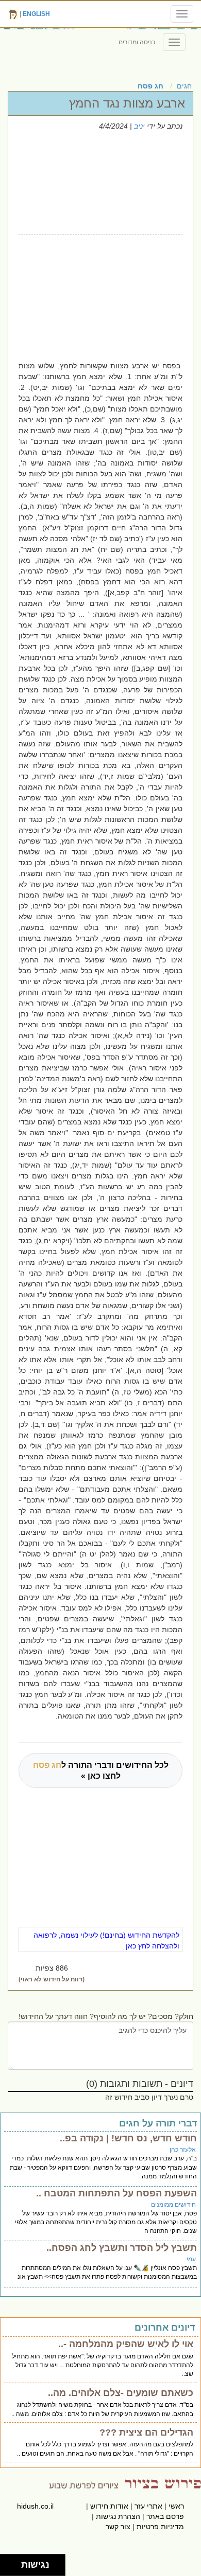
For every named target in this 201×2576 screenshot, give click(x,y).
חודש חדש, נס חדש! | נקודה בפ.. (128, 2138)
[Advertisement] (90, 296)
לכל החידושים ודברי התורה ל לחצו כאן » (101, 1770)
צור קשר (118, 2527)
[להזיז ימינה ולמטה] (14, 2568)
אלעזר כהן (183, 2150)
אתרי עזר (148, 2506)
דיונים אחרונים (165, 2328)
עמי (191, 2259)
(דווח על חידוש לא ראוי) (52, 1979)
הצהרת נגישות (118, 2516)
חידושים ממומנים (173, 2205)
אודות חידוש (109, 2506)
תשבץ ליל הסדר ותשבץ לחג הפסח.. (122, 2248)
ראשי (176, 2506)
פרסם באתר (165, 2516)
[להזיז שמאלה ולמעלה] (8, 2562)
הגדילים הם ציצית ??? (146, 2432)
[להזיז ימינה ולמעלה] (14, 2562)
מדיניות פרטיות (160, 2527)
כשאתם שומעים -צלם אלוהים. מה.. (121, 2393)
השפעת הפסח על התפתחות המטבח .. (116, 2193)
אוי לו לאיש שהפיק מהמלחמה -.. (126, 2344)
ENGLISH (36, 14)
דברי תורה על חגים (158, 2123)
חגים (184, 86)
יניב (139, 126)
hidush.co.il (35, 2506)
